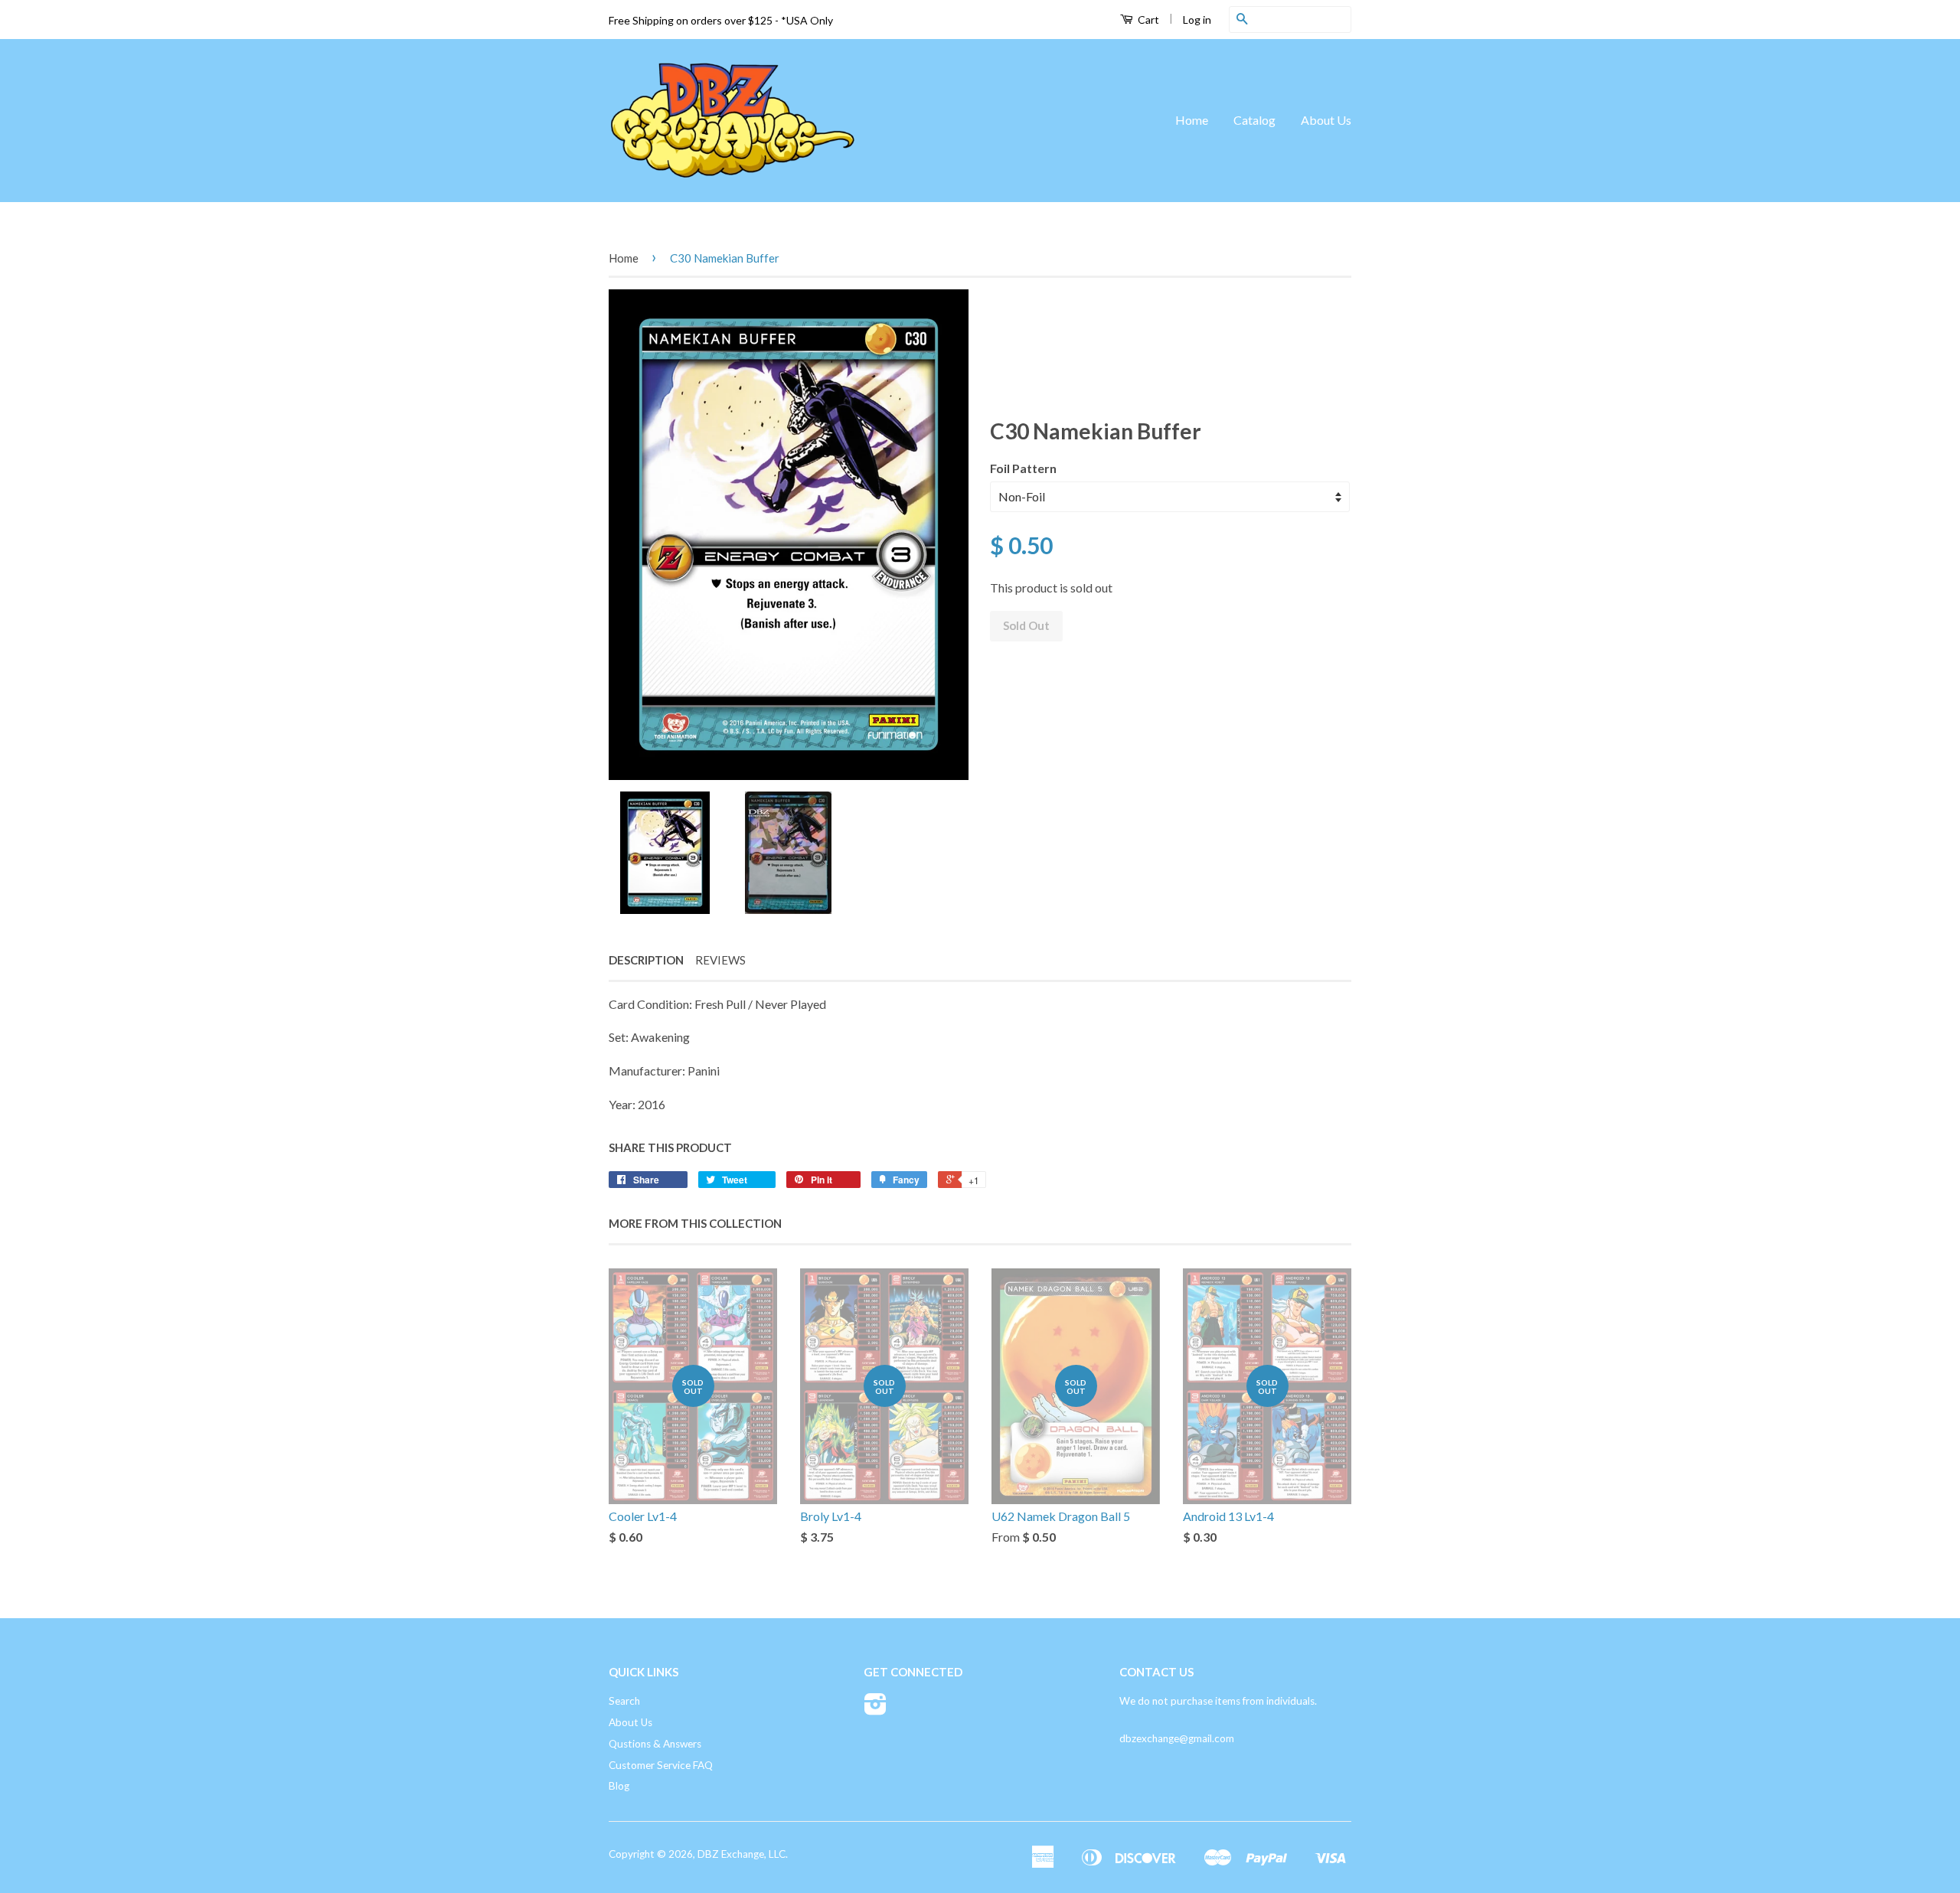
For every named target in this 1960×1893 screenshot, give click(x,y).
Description (646, 960)
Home (1192, 120)
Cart (1147, 20)
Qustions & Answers (655, 1744)
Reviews (720, 960)
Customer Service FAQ (661, 1765)
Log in (1197, 20)
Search (624, 1701)
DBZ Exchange (731, 1854)
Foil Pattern (1023, 468)
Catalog (1254, 120)
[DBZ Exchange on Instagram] (875, 1709)
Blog (619, 1786)
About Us (1326, 120)
